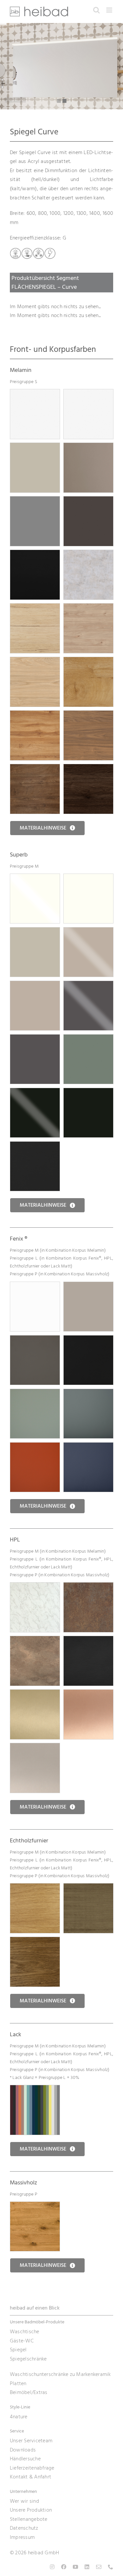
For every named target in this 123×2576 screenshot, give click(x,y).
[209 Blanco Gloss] (35, 878)
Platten (18, 2383)
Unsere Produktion (31, 2510)
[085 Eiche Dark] (35, 768)
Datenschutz (24, 2528)
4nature (19, 2417)
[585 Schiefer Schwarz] (88, 1640)
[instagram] (52, 2567)
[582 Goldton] (35, 1694)
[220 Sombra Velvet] (35, 1146)
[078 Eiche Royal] (35, 715)
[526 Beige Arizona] (88, 1286)
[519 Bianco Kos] (35, 1286)
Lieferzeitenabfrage (32, 2468)
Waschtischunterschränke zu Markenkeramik (60, 2374)
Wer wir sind (24, 2501)
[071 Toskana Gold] (35, 608)
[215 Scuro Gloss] (88, 985)
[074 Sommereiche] (88, 661)
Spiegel (18, 2350)
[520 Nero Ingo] (88, 1340)
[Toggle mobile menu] (110, 10)
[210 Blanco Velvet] (88, 878)
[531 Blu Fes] (88, 1447)
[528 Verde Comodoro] (88, 1393)
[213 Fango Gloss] (88, 932)
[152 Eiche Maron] (35, 1941)
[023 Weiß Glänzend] (88, 394)
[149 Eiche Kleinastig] (35, 1888)
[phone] (111, 2567)
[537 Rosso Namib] (35, 1447)
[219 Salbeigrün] (88, 1039)
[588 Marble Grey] (35, 1587)
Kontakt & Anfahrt (31, 2477)
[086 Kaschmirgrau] (35, 447)
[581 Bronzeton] (35, 1747)
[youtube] (75, 2567)
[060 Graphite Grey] (88, 501)
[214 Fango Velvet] (35, 985)
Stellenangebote (29, 2519)
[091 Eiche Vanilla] (35, 661)
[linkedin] (87, 2567)
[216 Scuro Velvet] (35, 1039)
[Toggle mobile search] (96, 10)
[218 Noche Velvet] (88, 1092)
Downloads (23, 2450)
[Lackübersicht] (35, 2089)
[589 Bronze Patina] (88, 1587)
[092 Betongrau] (88, 554)
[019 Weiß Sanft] (35, 394)
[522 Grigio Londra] (35, 1340)
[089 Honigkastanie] (88, 608)
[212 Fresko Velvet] (35, 932)
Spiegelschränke (28, 2359)
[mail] (99, 2567)
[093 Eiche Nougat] (88, 715)
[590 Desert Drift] (35, 1640)
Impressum (22, 2537)
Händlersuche (25, 2459)
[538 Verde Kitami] (35, 1393)
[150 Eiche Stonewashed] (88, 1888)
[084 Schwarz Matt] (35, 554)
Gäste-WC (22, 2341)
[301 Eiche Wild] (35, 2206)
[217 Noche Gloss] (35, 1092)
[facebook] (64, 2567)
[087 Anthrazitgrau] (35, 501)
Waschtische (25, 2332)
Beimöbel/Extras (29, 2392)
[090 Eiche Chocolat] (88, 768)
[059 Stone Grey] (88, 447)
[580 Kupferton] (88, 1694)
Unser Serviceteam (31, 2441)
